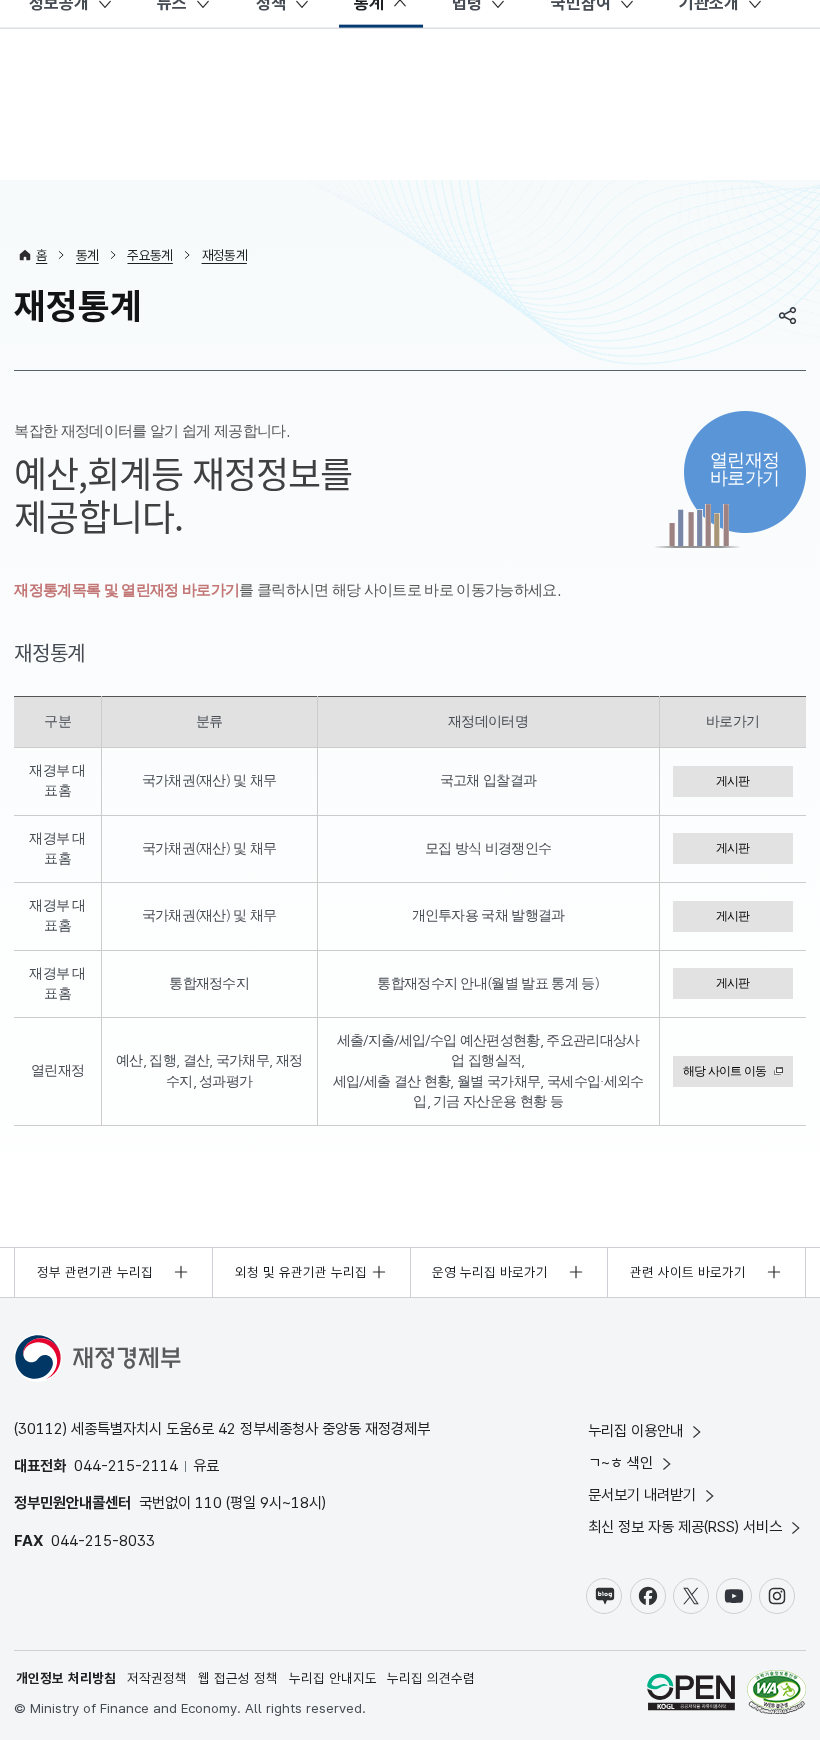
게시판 (733, 781)
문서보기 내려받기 (642, 1494)
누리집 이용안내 (635, 1430)
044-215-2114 (126, 1465)
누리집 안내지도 (333, 1678)
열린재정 (744, 468)
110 (208, 1502)
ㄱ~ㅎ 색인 (620, 1462)
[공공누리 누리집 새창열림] (691, 1694)
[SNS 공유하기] (788, 315)
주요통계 (149, 255)
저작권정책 (157, 1678)
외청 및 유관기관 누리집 (301, 1272)
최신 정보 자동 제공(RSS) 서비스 (685, 1526)
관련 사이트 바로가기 (688, 1272)
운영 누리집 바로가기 (490, 1272)
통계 (87, 255)
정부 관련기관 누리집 (95, 1272)
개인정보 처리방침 (66, 1678)
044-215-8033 (103, 1540)
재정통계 (224, 255)
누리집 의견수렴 (431, 1678)
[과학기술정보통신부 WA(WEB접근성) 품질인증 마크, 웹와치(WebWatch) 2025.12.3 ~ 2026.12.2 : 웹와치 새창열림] (776, 1694)
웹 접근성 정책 (238, 1678)
